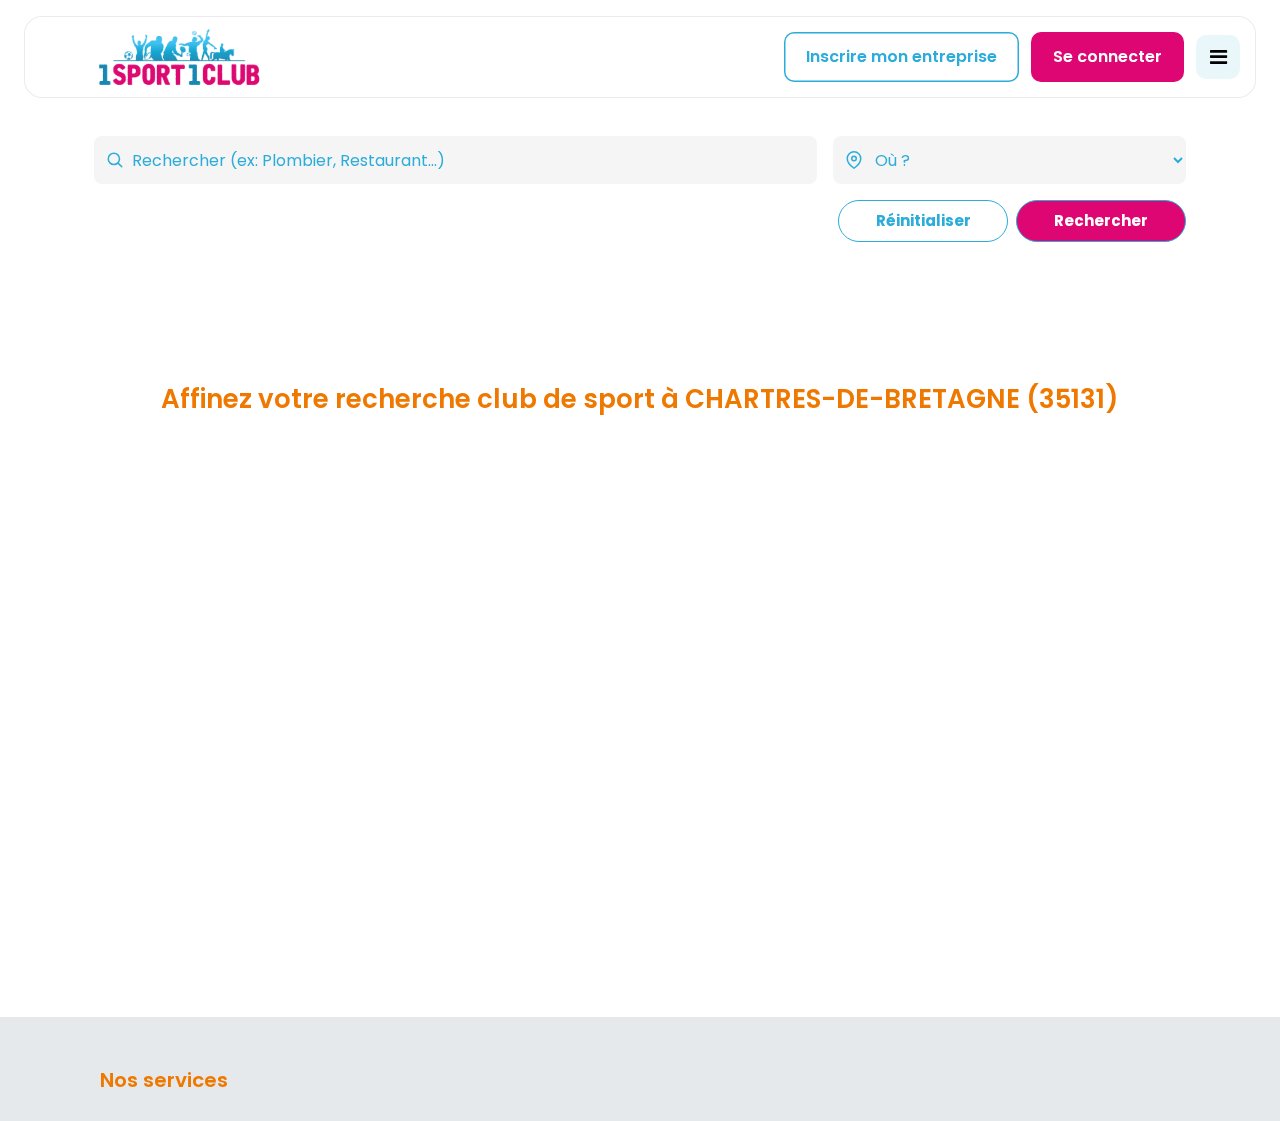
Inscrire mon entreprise (901, 56)
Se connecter (1107, 56)
